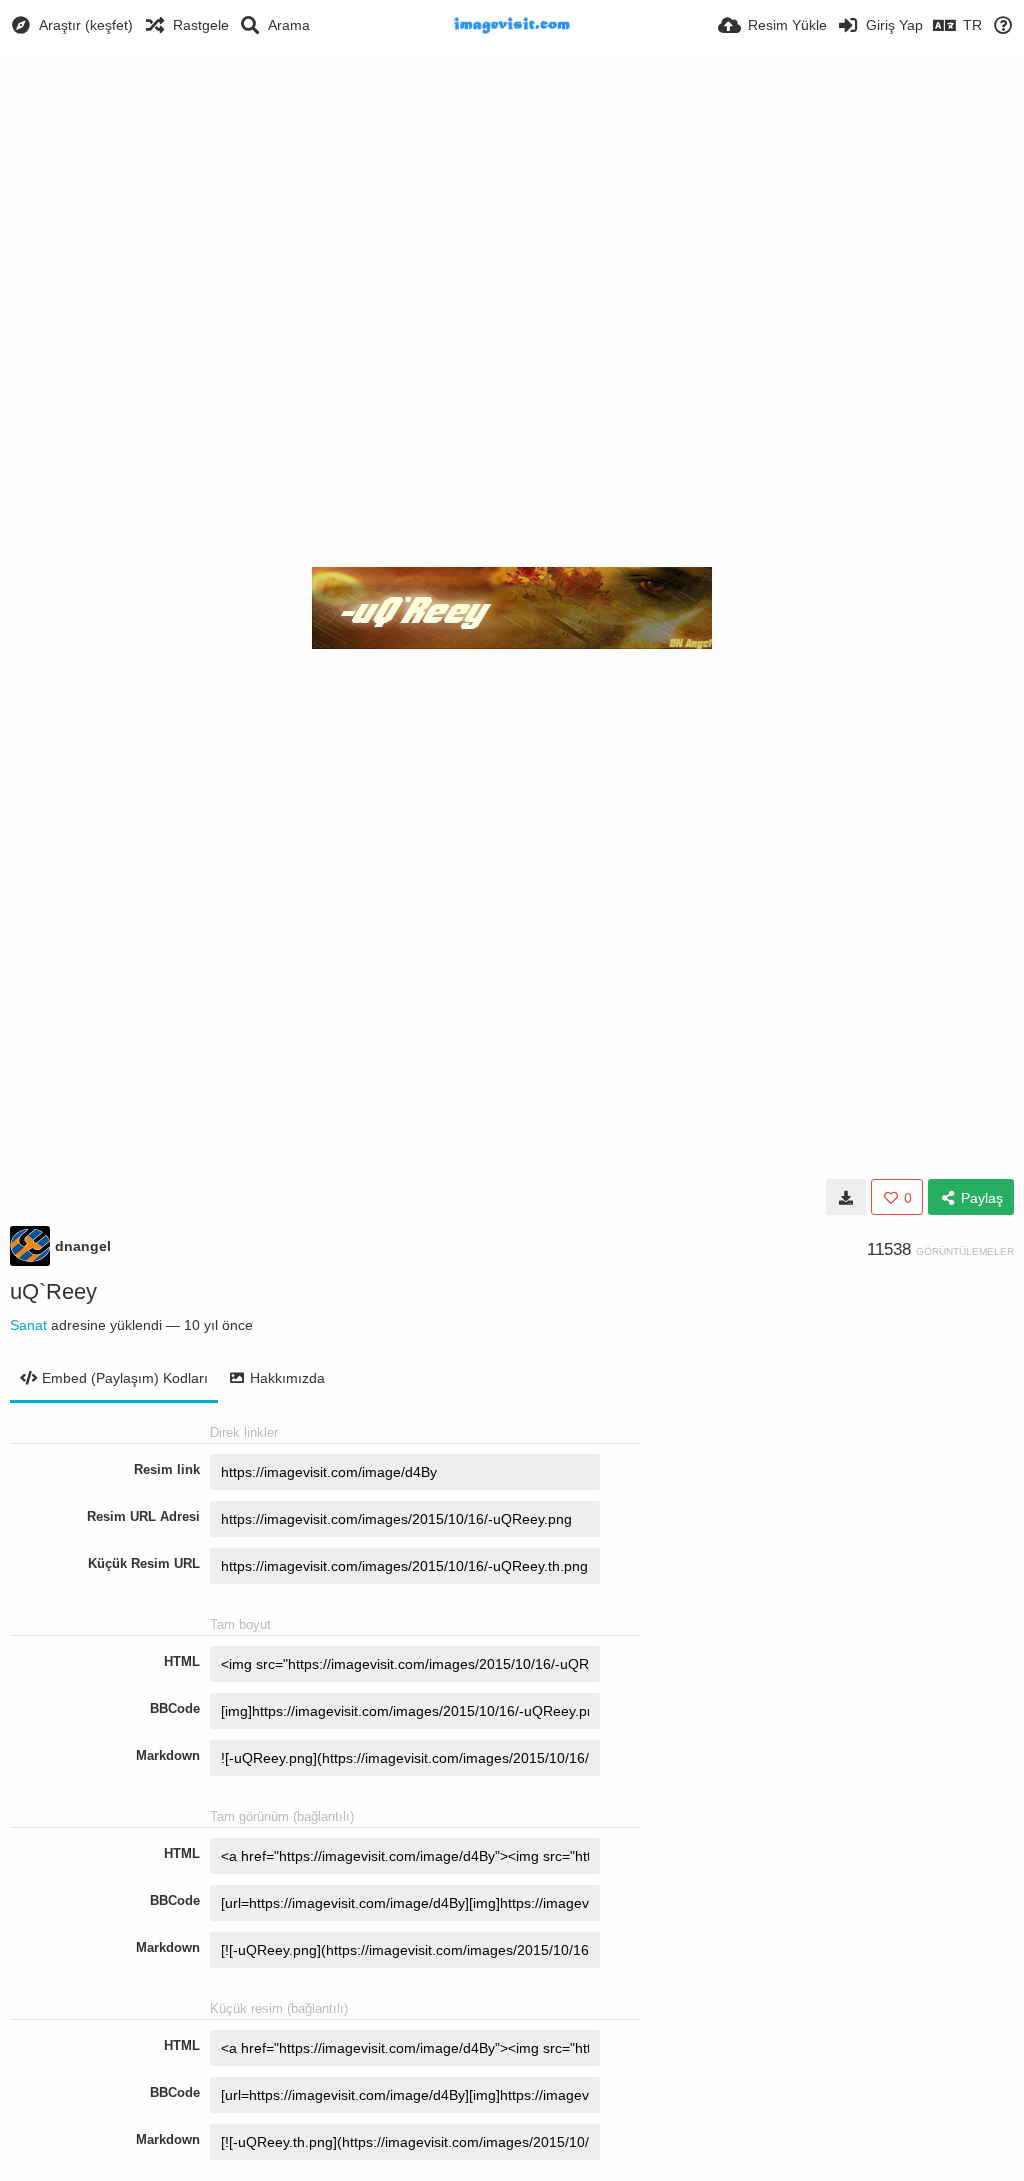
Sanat (28, 1325)
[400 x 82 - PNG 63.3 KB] (846, 1197)
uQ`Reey (53, 1291)
